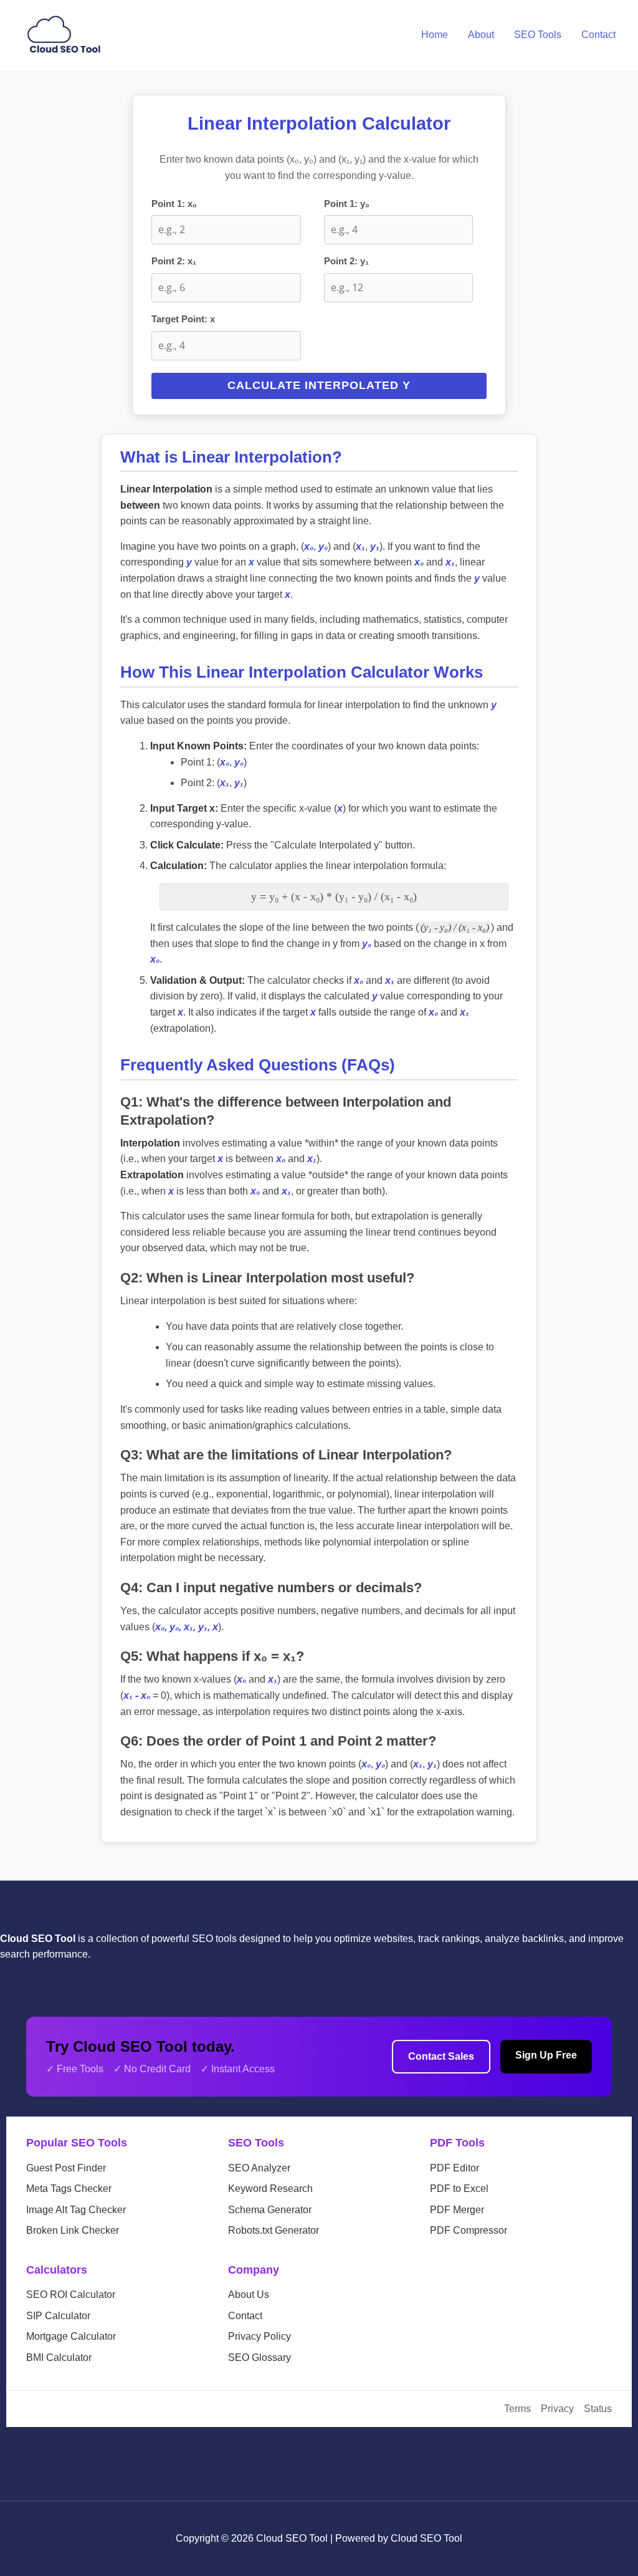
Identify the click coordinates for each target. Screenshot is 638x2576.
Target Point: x (183, 319)
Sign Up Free (546, 2055)
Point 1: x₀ (174, 204)
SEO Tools (538, 35)
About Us (249, 2295)
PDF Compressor (469, 2230)
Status (598, 2409)
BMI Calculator (59, 2357)
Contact (598, 35)
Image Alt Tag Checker (76, 2210)
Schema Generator (270, 2210)
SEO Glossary (259, 2357)
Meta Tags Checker (69, 2189)
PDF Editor (455, 2168)
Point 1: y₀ (347, 204)
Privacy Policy (259, 2336)
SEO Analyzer (259, 2168)
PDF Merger (457, 2210)
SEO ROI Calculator (71, 2295)
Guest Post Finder (66, 2168)
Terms (517, 2409)
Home (435, 35)
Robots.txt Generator (274, 2230)
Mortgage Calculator (71, 2336)
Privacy (557, 2409)
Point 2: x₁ (174, 261)
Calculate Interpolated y (319, 385)
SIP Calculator (58, 2316)
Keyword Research (270, 2189)
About (481, 35)
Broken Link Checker (73, 2230)
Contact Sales (441, 2056)
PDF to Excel (459, 2189)
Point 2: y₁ (346, 261)
